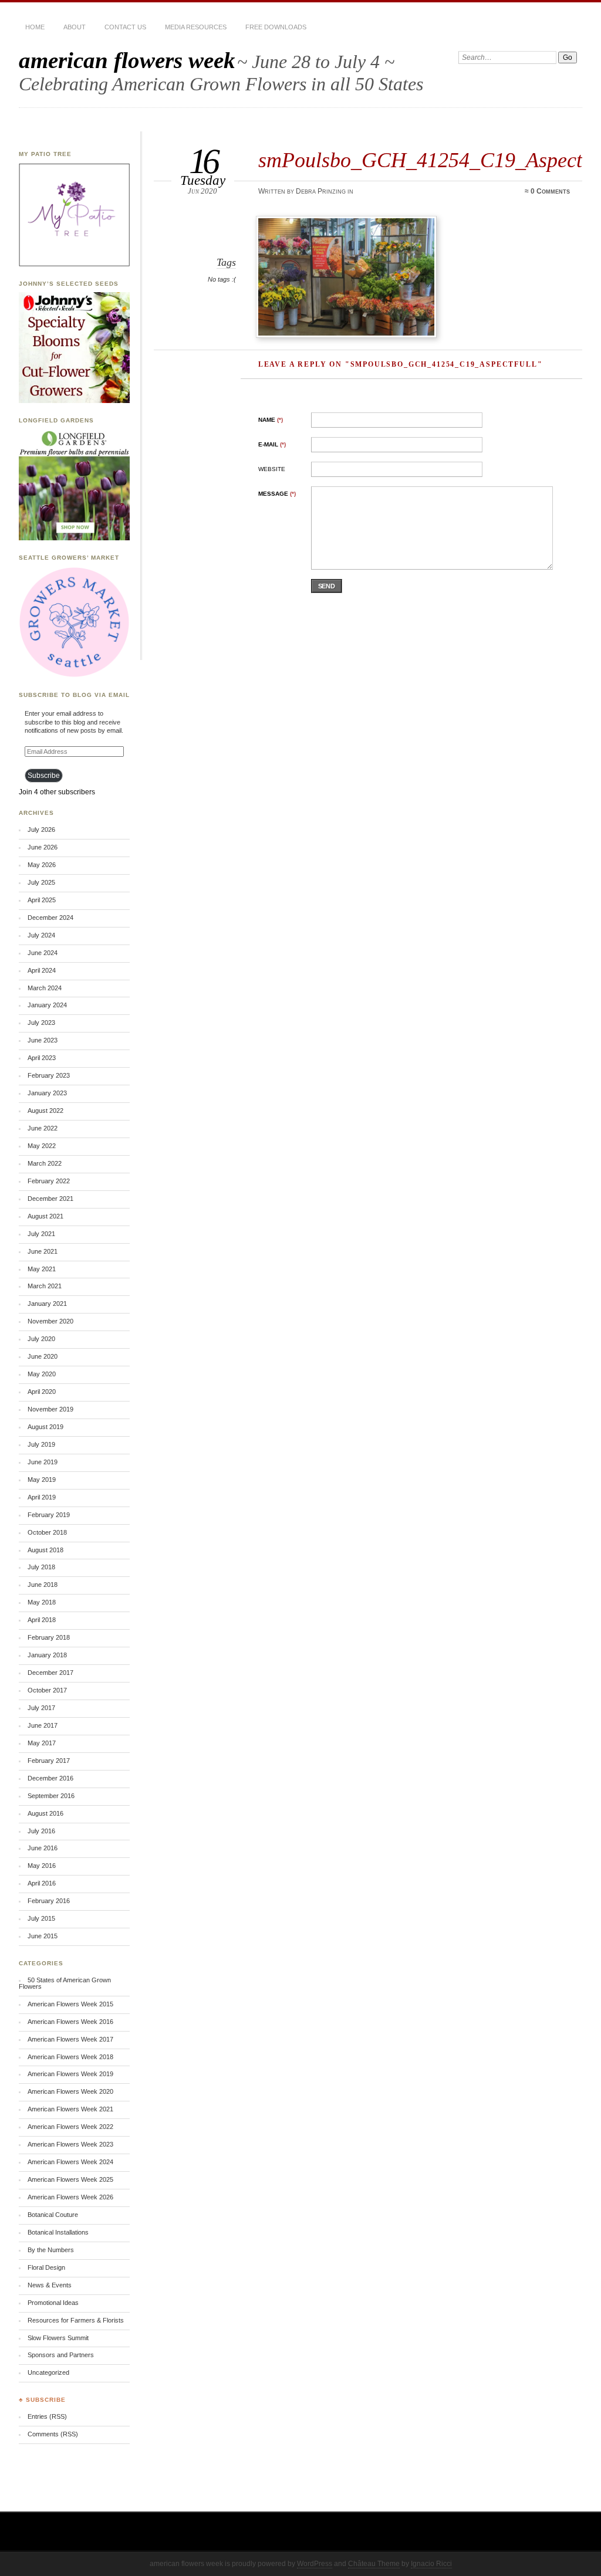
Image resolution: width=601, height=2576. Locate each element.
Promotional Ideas (53, 2303)
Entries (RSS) (47, 2416)
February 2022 (49, 1181)
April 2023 (42, 1058)
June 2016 (43, 1848)
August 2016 (45, 1813)
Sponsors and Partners (61, 2355)
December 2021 (50, 1199)
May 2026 (42, 865)
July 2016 (41, 1831)
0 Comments (550, 191)
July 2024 (41, 935)
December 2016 (50, 1778)
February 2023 (49, 1075)
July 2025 (41, 882)
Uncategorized (48, 2372)
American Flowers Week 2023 (70, 2144)
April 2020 (42, 1392)
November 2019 (50, 1409)
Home (35, 27)
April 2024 (42, 970)
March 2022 (45, 1163)
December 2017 (50, 1673)
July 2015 (41, 1918)
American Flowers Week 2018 (70, 2057)
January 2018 (47, 1655)
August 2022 (45, 1111)
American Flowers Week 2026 (70, 2197)
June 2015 (43, 1936)
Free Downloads (276, 27)
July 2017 (41, 1708)
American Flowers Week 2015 (70, 2004)
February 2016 (49, 1901)
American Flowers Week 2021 (70, 2109)
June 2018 (43, 1585)
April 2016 (42, 1883)
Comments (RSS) (53, 2434)
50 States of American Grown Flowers (65, 1983)
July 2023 (41, 1023)
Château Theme (374, 2564)
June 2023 (43, 1040)
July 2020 (41, 1339)
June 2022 (43, 1128)
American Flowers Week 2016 (70, 2022)
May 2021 (42, 1269)
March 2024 (45, 988)
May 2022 (42, 1146)
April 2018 (42, 1620)
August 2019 (45, 1427)
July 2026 (41, 830)
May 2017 (42, 1743)
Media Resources (196, 27)
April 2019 (42, 1497)
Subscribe (44, 776)
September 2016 (51, 1796)
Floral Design (46, 2267)
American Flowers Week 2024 (70, 2162)
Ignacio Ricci (431, 2564)
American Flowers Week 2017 (70, 2039)
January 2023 (47, 1093)
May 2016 (42, 1866)
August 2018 (45, 1550)
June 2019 (43, 1462)
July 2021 (41, 1234)
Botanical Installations (58, 2232)
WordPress (315, 2564)
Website (272, 469)
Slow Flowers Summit (58, 2338)
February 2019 (49, 1515)
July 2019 (41, 1444)
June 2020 (43, 1356)
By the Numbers (51, 2250)
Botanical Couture (53, 2215)
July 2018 (41, 1567)
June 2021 (43, 1251)
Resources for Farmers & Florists (76, 2320)
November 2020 (50, 1321)
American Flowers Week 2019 (70, 2074)
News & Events (50, 2285)
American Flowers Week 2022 (70, 2127)
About (75, 27)
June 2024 (43, 953)
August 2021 (45, 1216)
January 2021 (47, 1304)
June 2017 (43, 1725)
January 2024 (47, 1005)
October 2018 (47, 1532)
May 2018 (42, 1602)
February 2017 (49, 1761)
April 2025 (42, 900)
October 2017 (47, 1690)
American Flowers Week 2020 (70, 2091)
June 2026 (43, 847)
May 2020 (42, 1374)
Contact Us (125, 27)
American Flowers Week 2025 (70, 2179)
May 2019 (42, 1480)
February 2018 (49, 1637)
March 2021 (45, 1286)
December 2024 (50, 918)
